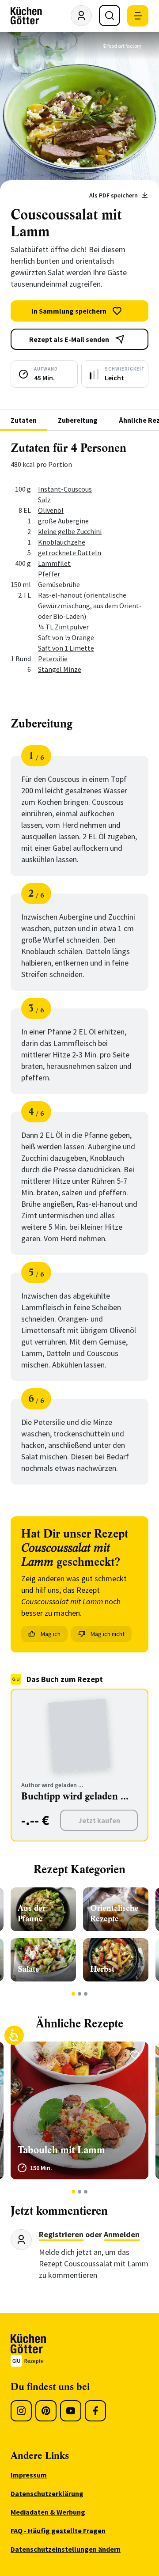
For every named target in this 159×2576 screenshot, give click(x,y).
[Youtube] (71, 2411)
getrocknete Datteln (70, 553)
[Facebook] (95, 2411)
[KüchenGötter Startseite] (26, 16)
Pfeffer (49, 574)
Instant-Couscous (65, 489)
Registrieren (61, 2234)
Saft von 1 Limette (66, 648)
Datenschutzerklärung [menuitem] (47, 2493)
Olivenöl (51, 510)
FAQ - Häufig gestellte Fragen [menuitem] (58, 2531)
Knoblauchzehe (62, 542)
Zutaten (24, 420)
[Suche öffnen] (110, 15)
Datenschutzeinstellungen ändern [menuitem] (66, 2549)
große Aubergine (63, 521)
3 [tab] (86, 1994)
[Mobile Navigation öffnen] (138, 16)
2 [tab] (80, 1994)
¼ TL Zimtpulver (63, 627)
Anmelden (122, 2234)
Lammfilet (54, 563)
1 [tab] (74, 1994)
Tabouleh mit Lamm (61, 2150)
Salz (44, 500)
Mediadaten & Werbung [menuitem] (48, 2512)
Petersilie (53, 659)
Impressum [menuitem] (29, 2475)
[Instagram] (21, 2411)
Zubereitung (78, 420)
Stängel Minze (60, 669)
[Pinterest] (46, 2411)
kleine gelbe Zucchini (70, 531)
